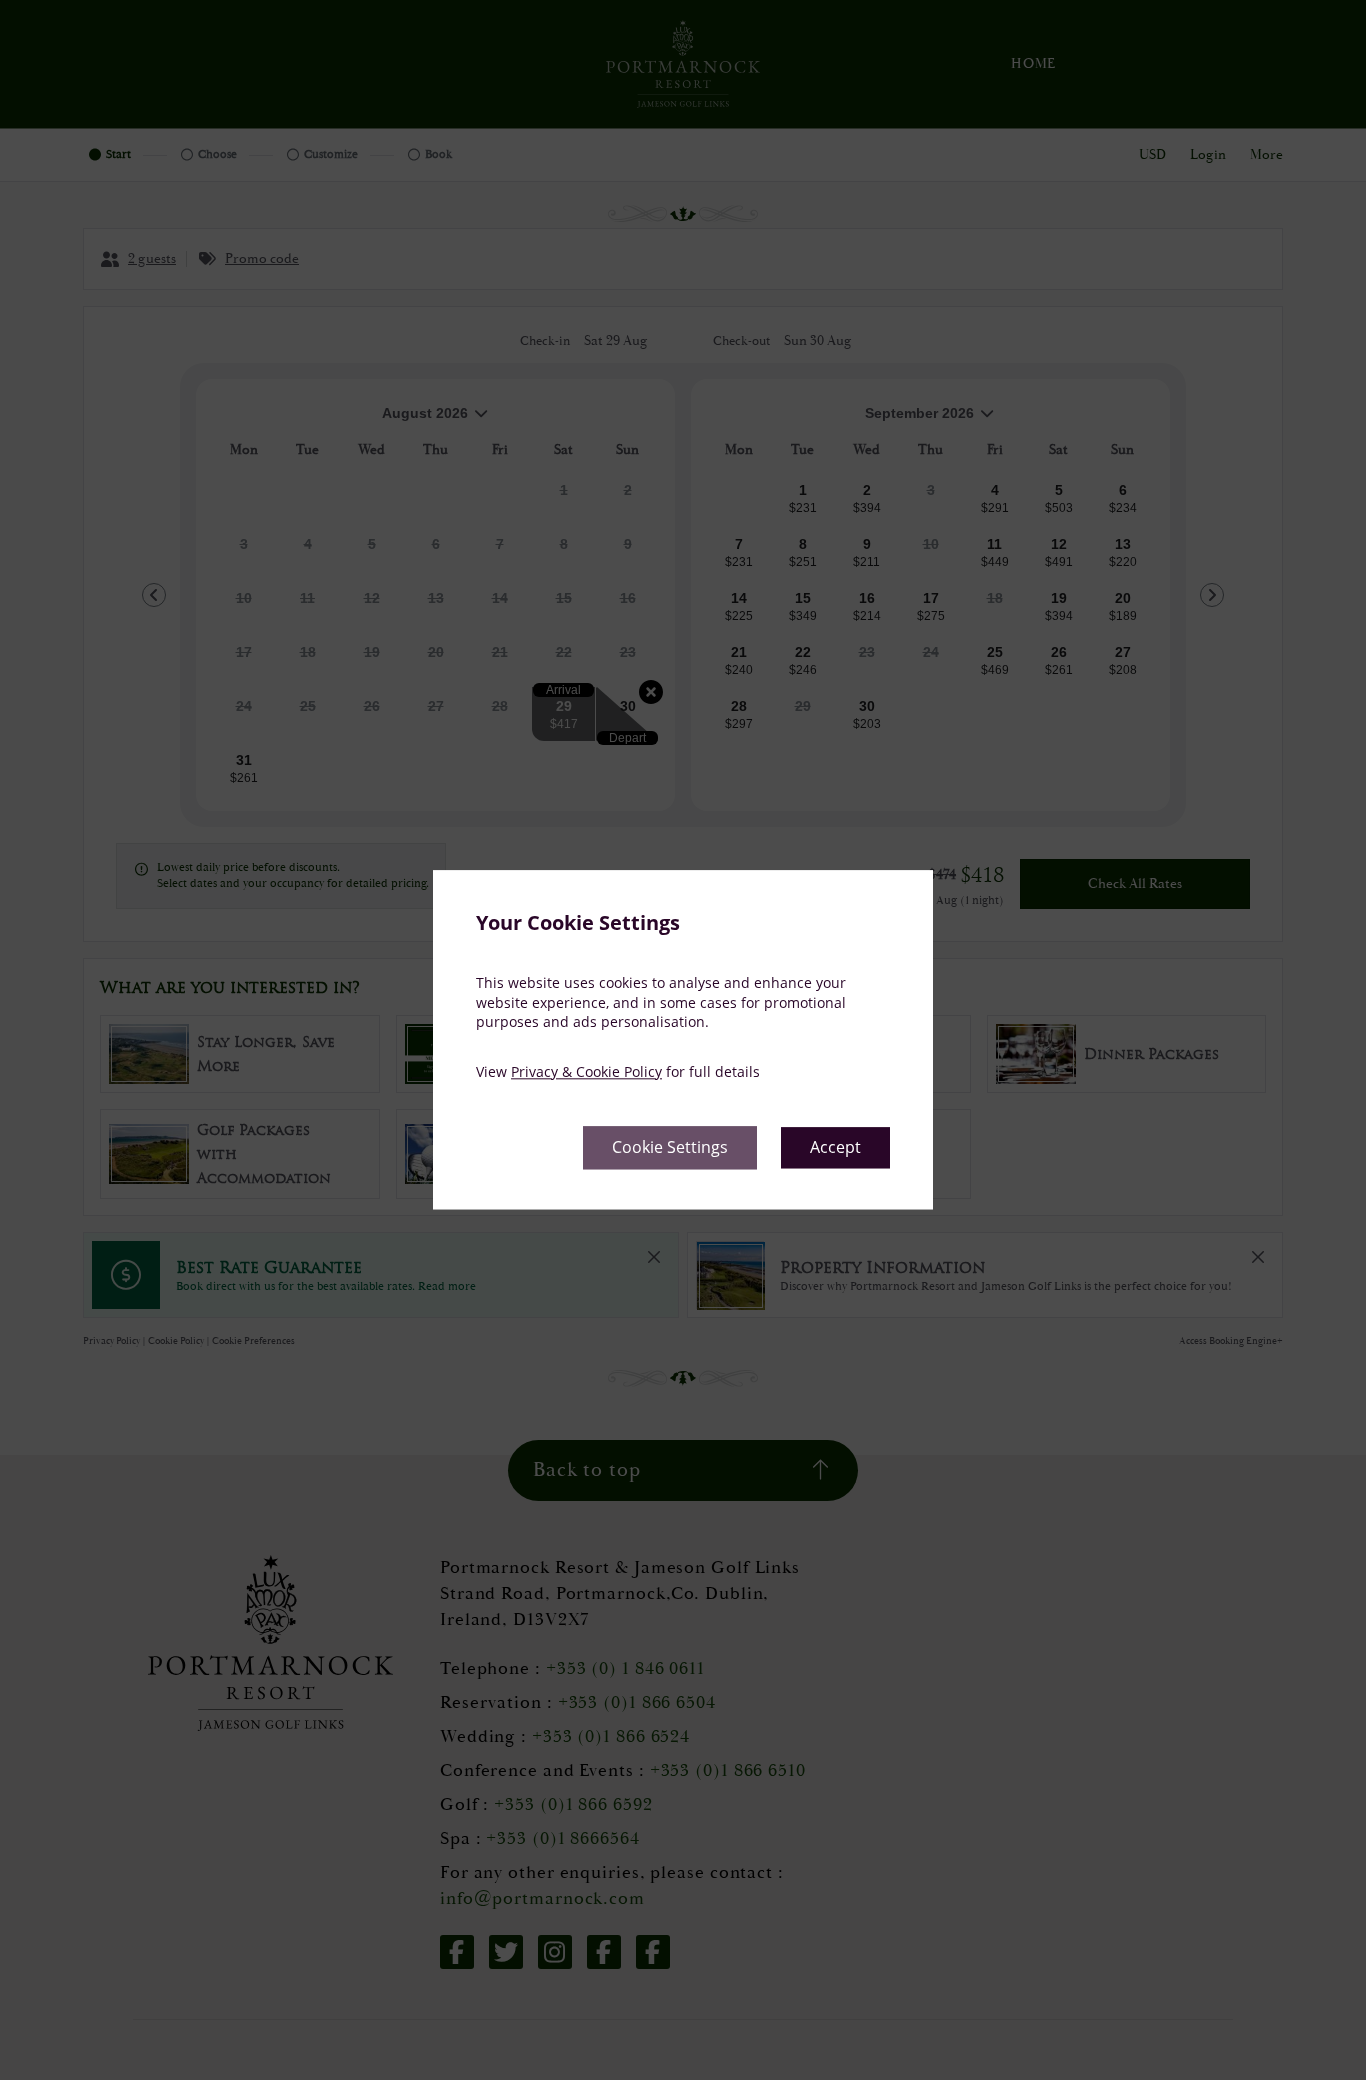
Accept (835, 1148)
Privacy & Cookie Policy (586, 1071)
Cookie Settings (670, 1148)
